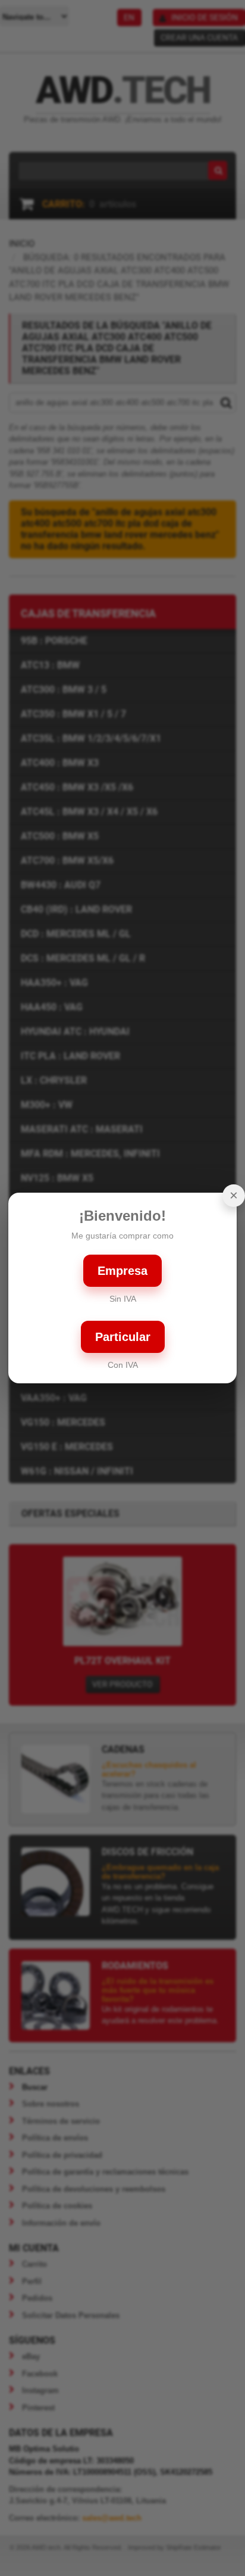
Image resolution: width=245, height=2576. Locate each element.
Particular (123, 1337)
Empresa (122, 1271)
